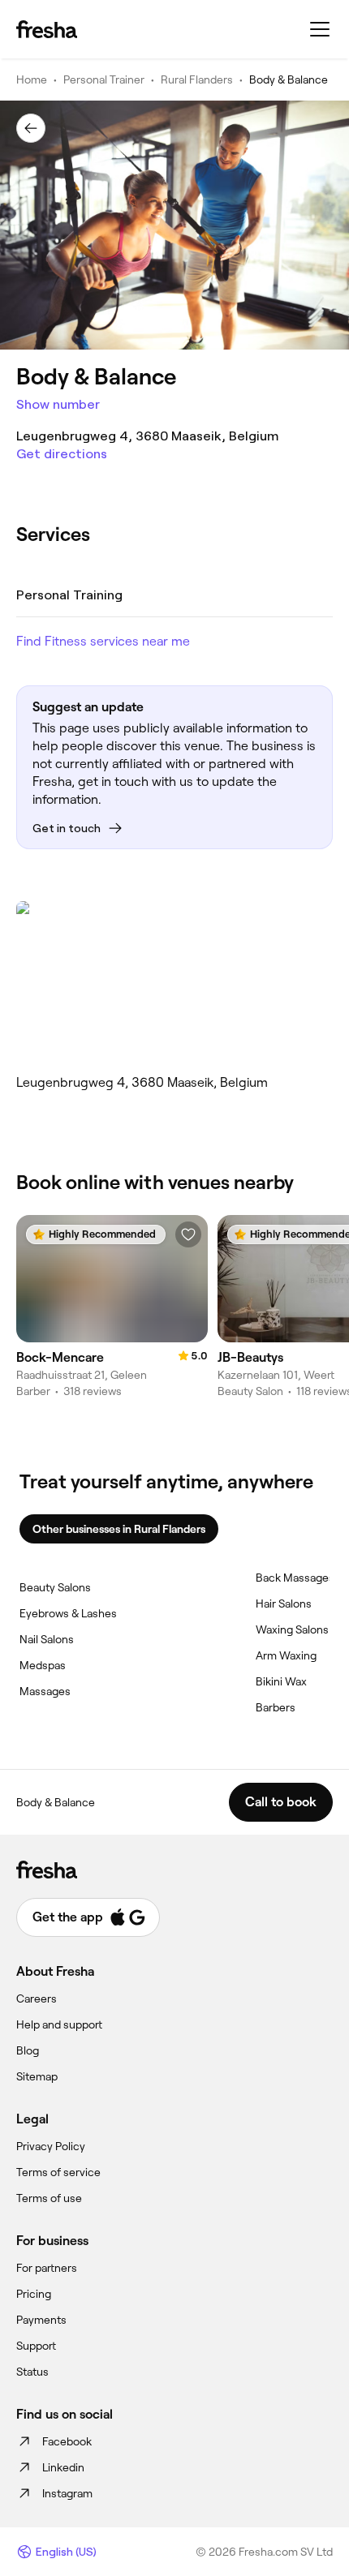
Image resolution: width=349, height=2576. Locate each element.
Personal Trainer (104, 79)
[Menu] (320, 29)
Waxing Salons (292, 1629)
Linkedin (63, 2467)
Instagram (67, 2493)
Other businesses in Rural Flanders (119, 1529)
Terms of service (58, 2172)
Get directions (62, 454)
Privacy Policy (51, 2146)
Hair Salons (284, 1604)
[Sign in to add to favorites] (188, 1234)
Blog (28, 2050)
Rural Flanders (197, 79)
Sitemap (37, 2076)
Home (32, 79)
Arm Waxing (286, 1655)
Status (32, 2372)
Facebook (67, 2441)
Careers (37, 1999)
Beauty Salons (55, 1587)
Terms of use (49, 2198)
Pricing (34, 2294)
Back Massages (295, 1578)
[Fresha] (47, 29)
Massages (45, 1691)
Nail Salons (47, 1639)
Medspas (43, 1665)
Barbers (276, 1707)
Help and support (59, 2024)
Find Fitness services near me (103, 641)
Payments (41, 2320)
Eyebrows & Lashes (68, 1613)
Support (36, 2346)
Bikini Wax (281, 1681)
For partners (47, 2268)
